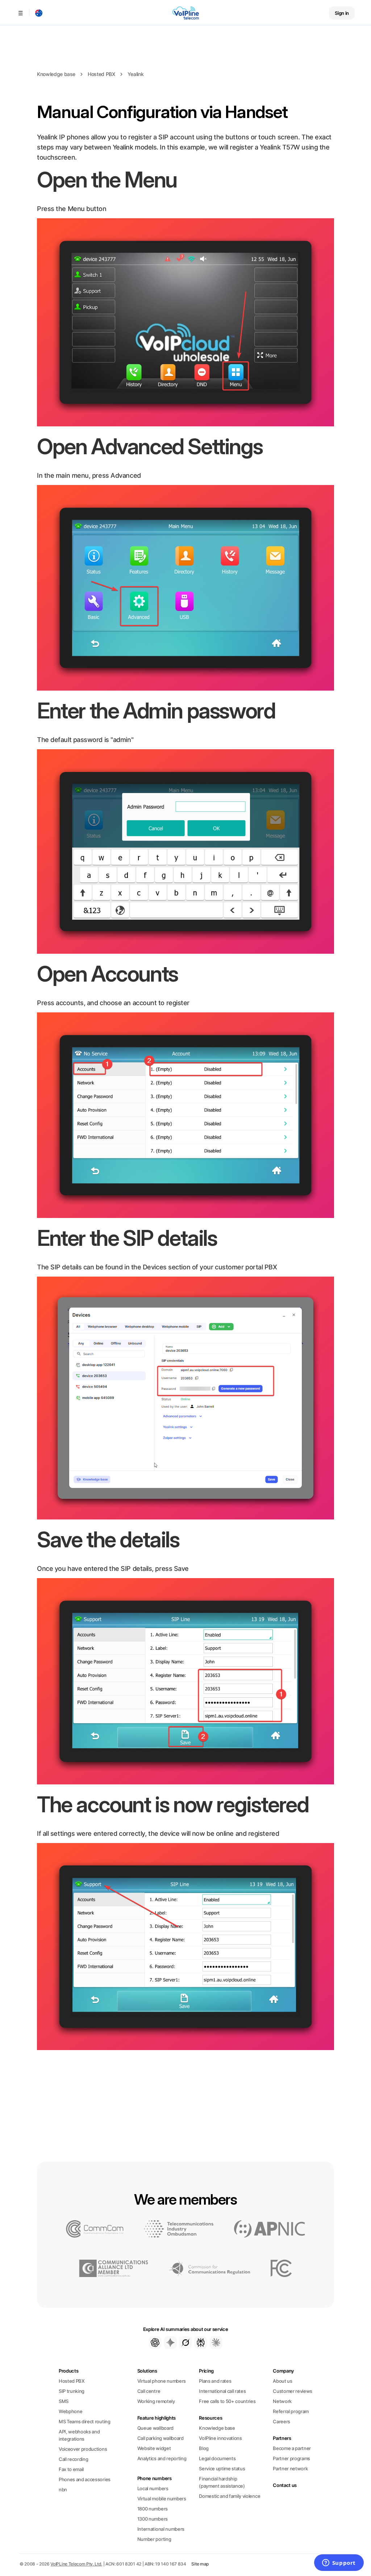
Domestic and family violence (230, 2496)
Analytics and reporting (162, 2458)
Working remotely (156, 2401)
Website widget (154, 2448)
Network (282, 2401)
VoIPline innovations (220, 2438)
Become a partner (292, 2448)
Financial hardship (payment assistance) (222, 2482)
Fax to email (71, 2469)
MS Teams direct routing (85, 2421)
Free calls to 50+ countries (227, 2401)
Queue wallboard (155, 2428)
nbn (63, 2489)
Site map (200, 2564)
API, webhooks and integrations (79, 2435)
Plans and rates (215, 2381)
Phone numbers (155, 2478)
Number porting (154, 2539)
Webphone (70, 2411)
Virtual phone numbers (162, 2381)
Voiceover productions (83, 2449)
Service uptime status (222, 2469)
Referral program (291, 2411)
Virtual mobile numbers (162, 2499)
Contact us (285, 2485)
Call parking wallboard (161, 2438)
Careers (282, 2421)
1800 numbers (153, 2509)
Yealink (136, 74)
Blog (204, 2448)
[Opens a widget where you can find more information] (339, 2563)
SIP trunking (72, 2391)
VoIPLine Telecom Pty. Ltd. (76, 2564)
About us (282, 2381)
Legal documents (217, 2458)
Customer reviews (293, 2391)
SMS (64, 2401)
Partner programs (291, 2458)
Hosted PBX (101, 74)
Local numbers (153, 2488)
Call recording (73, 2459)
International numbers (161, 2529)
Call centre (149, 2391)
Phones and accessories (85, 2479)
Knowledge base (56, 74)
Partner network (290, 2469)
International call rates (222, 2391)
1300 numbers (153, 2519)
